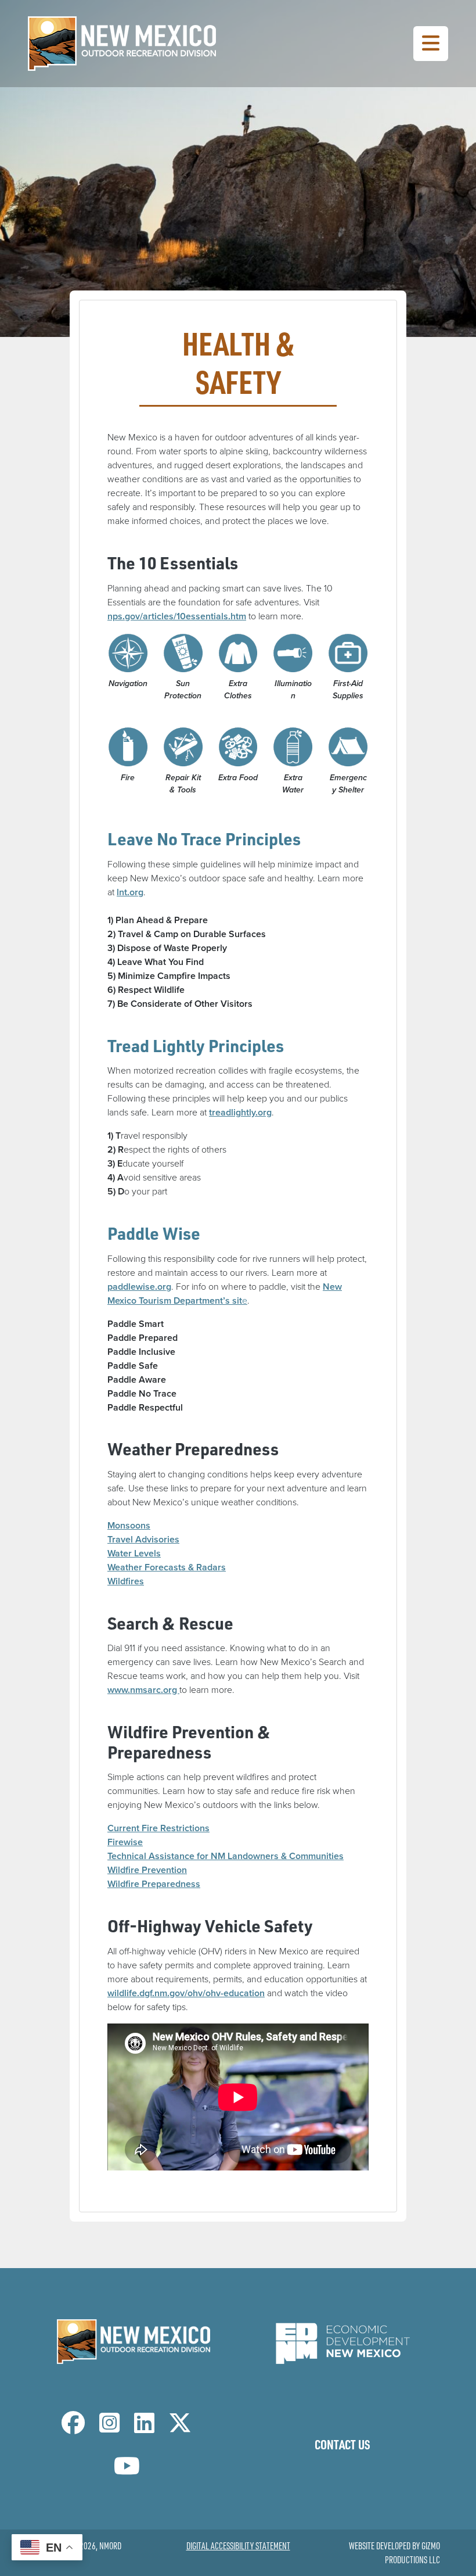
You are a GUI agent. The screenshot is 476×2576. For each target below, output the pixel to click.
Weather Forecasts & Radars (167, 1567)
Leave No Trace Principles (204, 839)
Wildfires (126, 1581)
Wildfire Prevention (147, 1870)
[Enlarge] (134, 648)
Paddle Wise (154, 1233)
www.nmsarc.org (143, 1690)
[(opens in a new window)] (342, 2340)
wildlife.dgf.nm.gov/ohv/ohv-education (186, 1993)
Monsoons (129, 1525)
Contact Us (342, 2444)
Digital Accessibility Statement (238, 2546)
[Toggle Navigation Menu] (431, 44)
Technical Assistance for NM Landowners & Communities (226, 1856)
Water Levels (134, 1553)
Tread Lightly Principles (196, 1045)
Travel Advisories (143, 1539)
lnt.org (130, 892)
